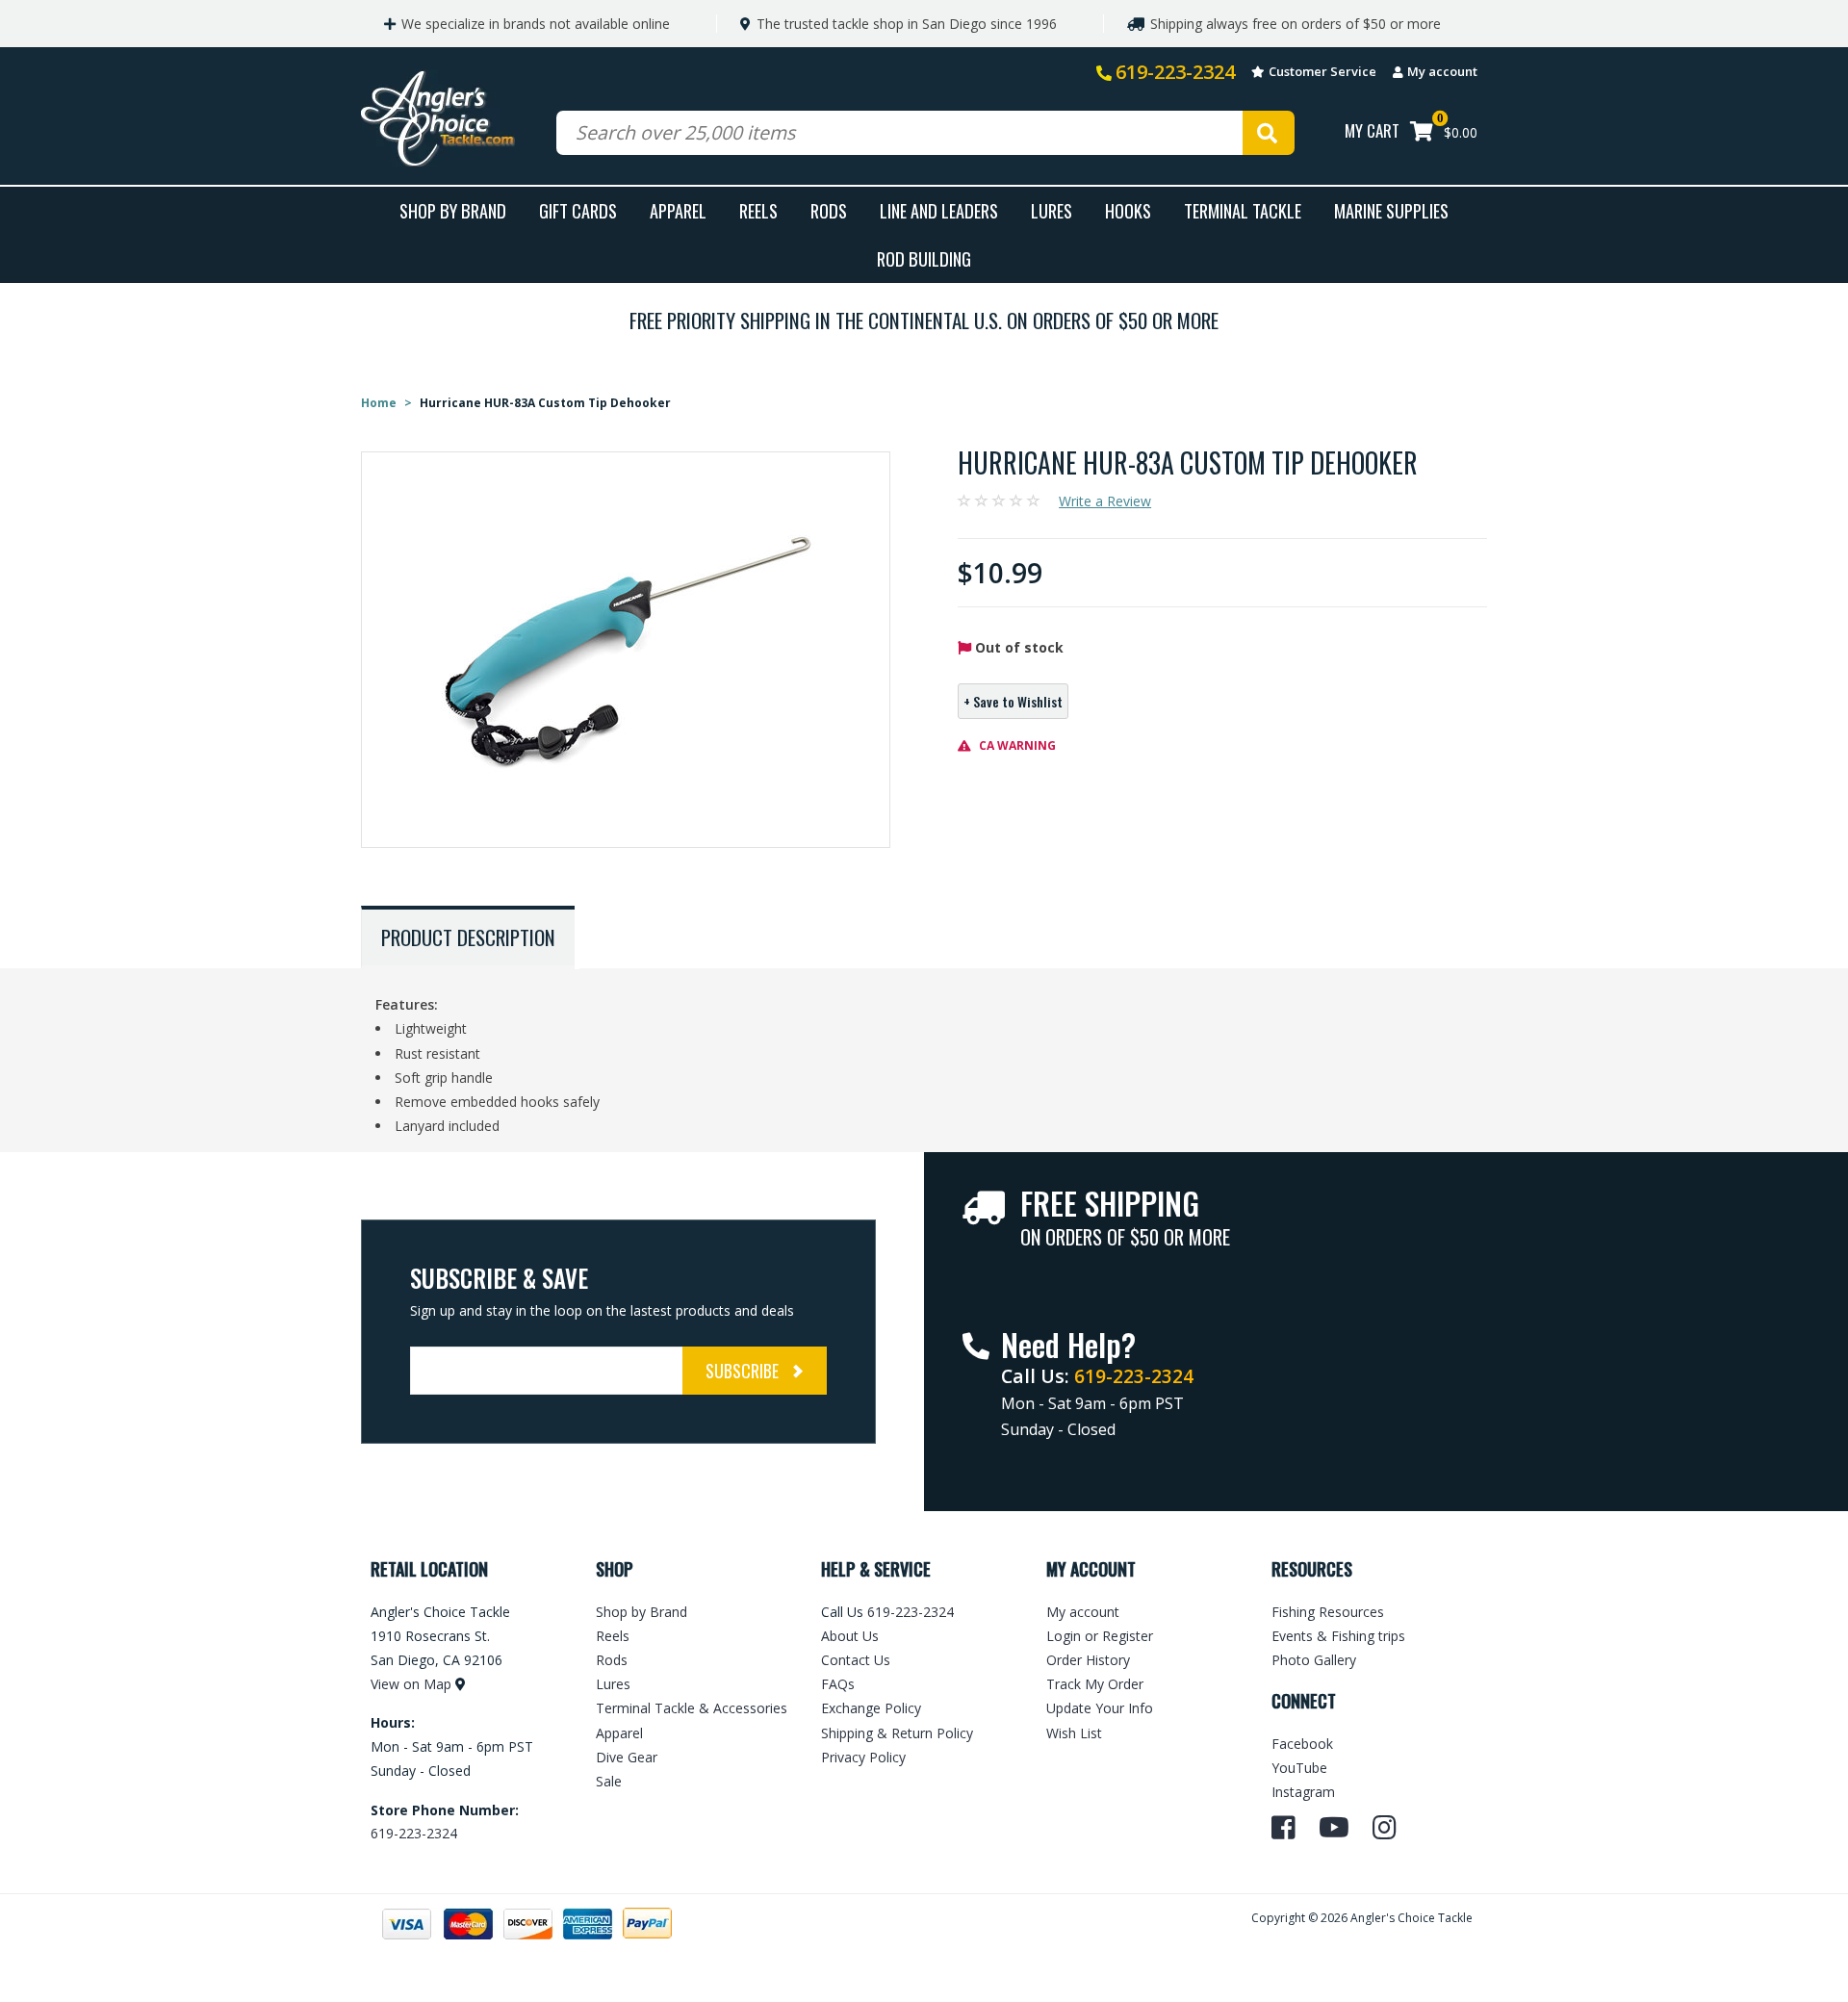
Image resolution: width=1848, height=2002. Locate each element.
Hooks (1128, 210)
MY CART (1372, 130)
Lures (1052, 210)
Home (379, 403)
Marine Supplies (1391, 210)
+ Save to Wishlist (1013, 701)
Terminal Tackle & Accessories (692, 1708)
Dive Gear (627, 1757)
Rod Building (924, 258)
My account (1442, 71)
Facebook (1302, 1744)
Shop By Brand (453, 210)
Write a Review (1105, 501)
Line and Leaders (939, 210)
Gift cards (578, 210)
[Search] (1269, 133)
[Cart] (1422, 133)
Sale (609, 1781)
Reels (758, 210)
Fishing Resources (1328, 1612)
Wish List (1074, 1733)
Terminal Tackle (1243, 210)
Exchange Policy (871, 1708)
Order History (1088, 1660)
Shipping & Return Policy (897, 1733)
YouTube (1299, 1768)
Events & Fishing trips (1338, 1636)
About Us (850, 1636)
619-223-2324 (1175, 72)
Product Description (468, 937)
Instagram (1303, 1792)
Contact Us (856, 1660)
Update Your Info (1100, 1708)
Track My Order (1095, 1684)
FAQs (838, 1684)
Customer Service (1322, 71)
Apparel (678, 210)
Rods (829, 210)
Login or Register (1100, 1636)
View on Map (411, 1684)
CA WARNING (1016, 745)
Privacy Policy (863, 1757)
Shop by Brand (642, 1612)
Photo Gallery (1314, 1660)
